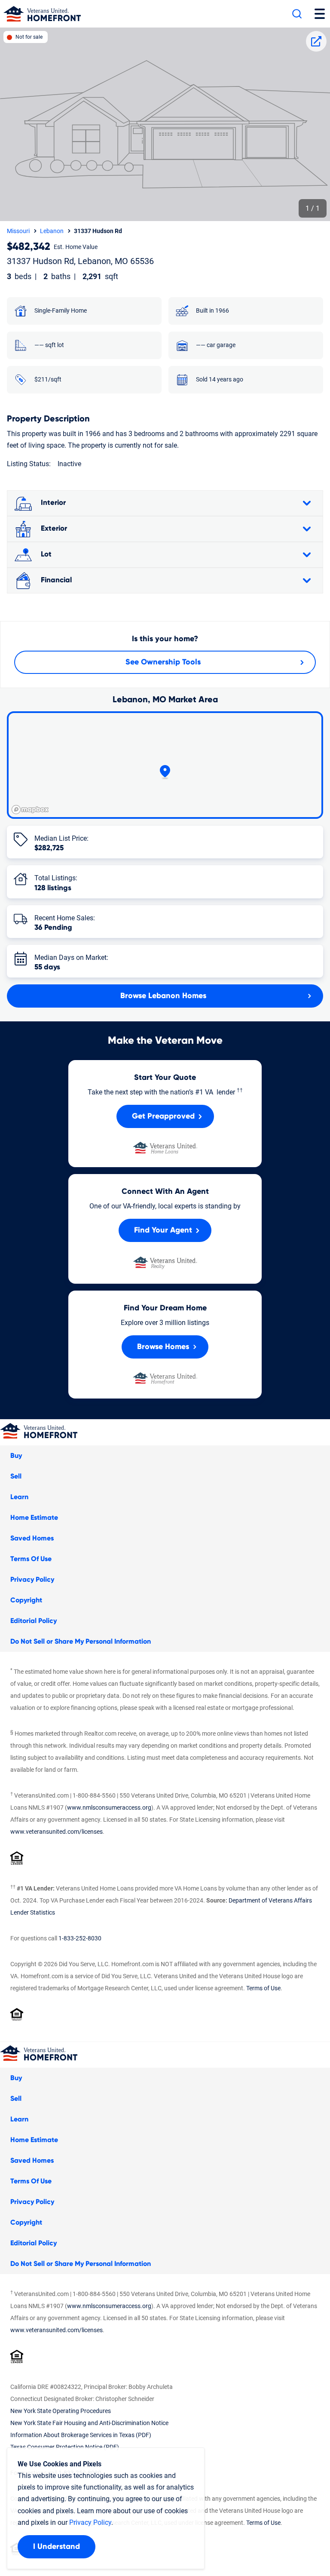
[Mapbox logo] (30, 810)
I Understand (57, 2547)
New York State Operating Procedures (61, 2411)
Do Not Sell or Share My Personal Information (81, 1642)
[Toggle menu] (320, 14)
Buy (16, 1456)
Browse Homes (163, 1347)
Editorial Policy (34, 1621)
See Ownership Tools (163, 662)
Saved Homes (32, 1538)
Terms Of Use (31, 1559)
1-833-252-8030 (80, 1938)
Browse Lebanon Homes (163, 996)
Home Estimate (34, 1518)
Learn (19, 1497)
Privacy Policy (32, 1580)
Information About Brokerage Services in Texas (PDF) (81, 2435)
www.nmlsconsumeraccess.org (109, 1808)
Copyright (26, 1600)
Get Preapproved (163, 1116)
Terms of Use (263, 1988)
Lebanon (52, 231)
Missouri (18, 231)
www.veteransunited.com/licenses (57, 1832)
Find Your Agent (163, 1230)
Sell (16, 1476)
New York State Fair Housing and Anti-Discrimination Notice (89, 2423)
